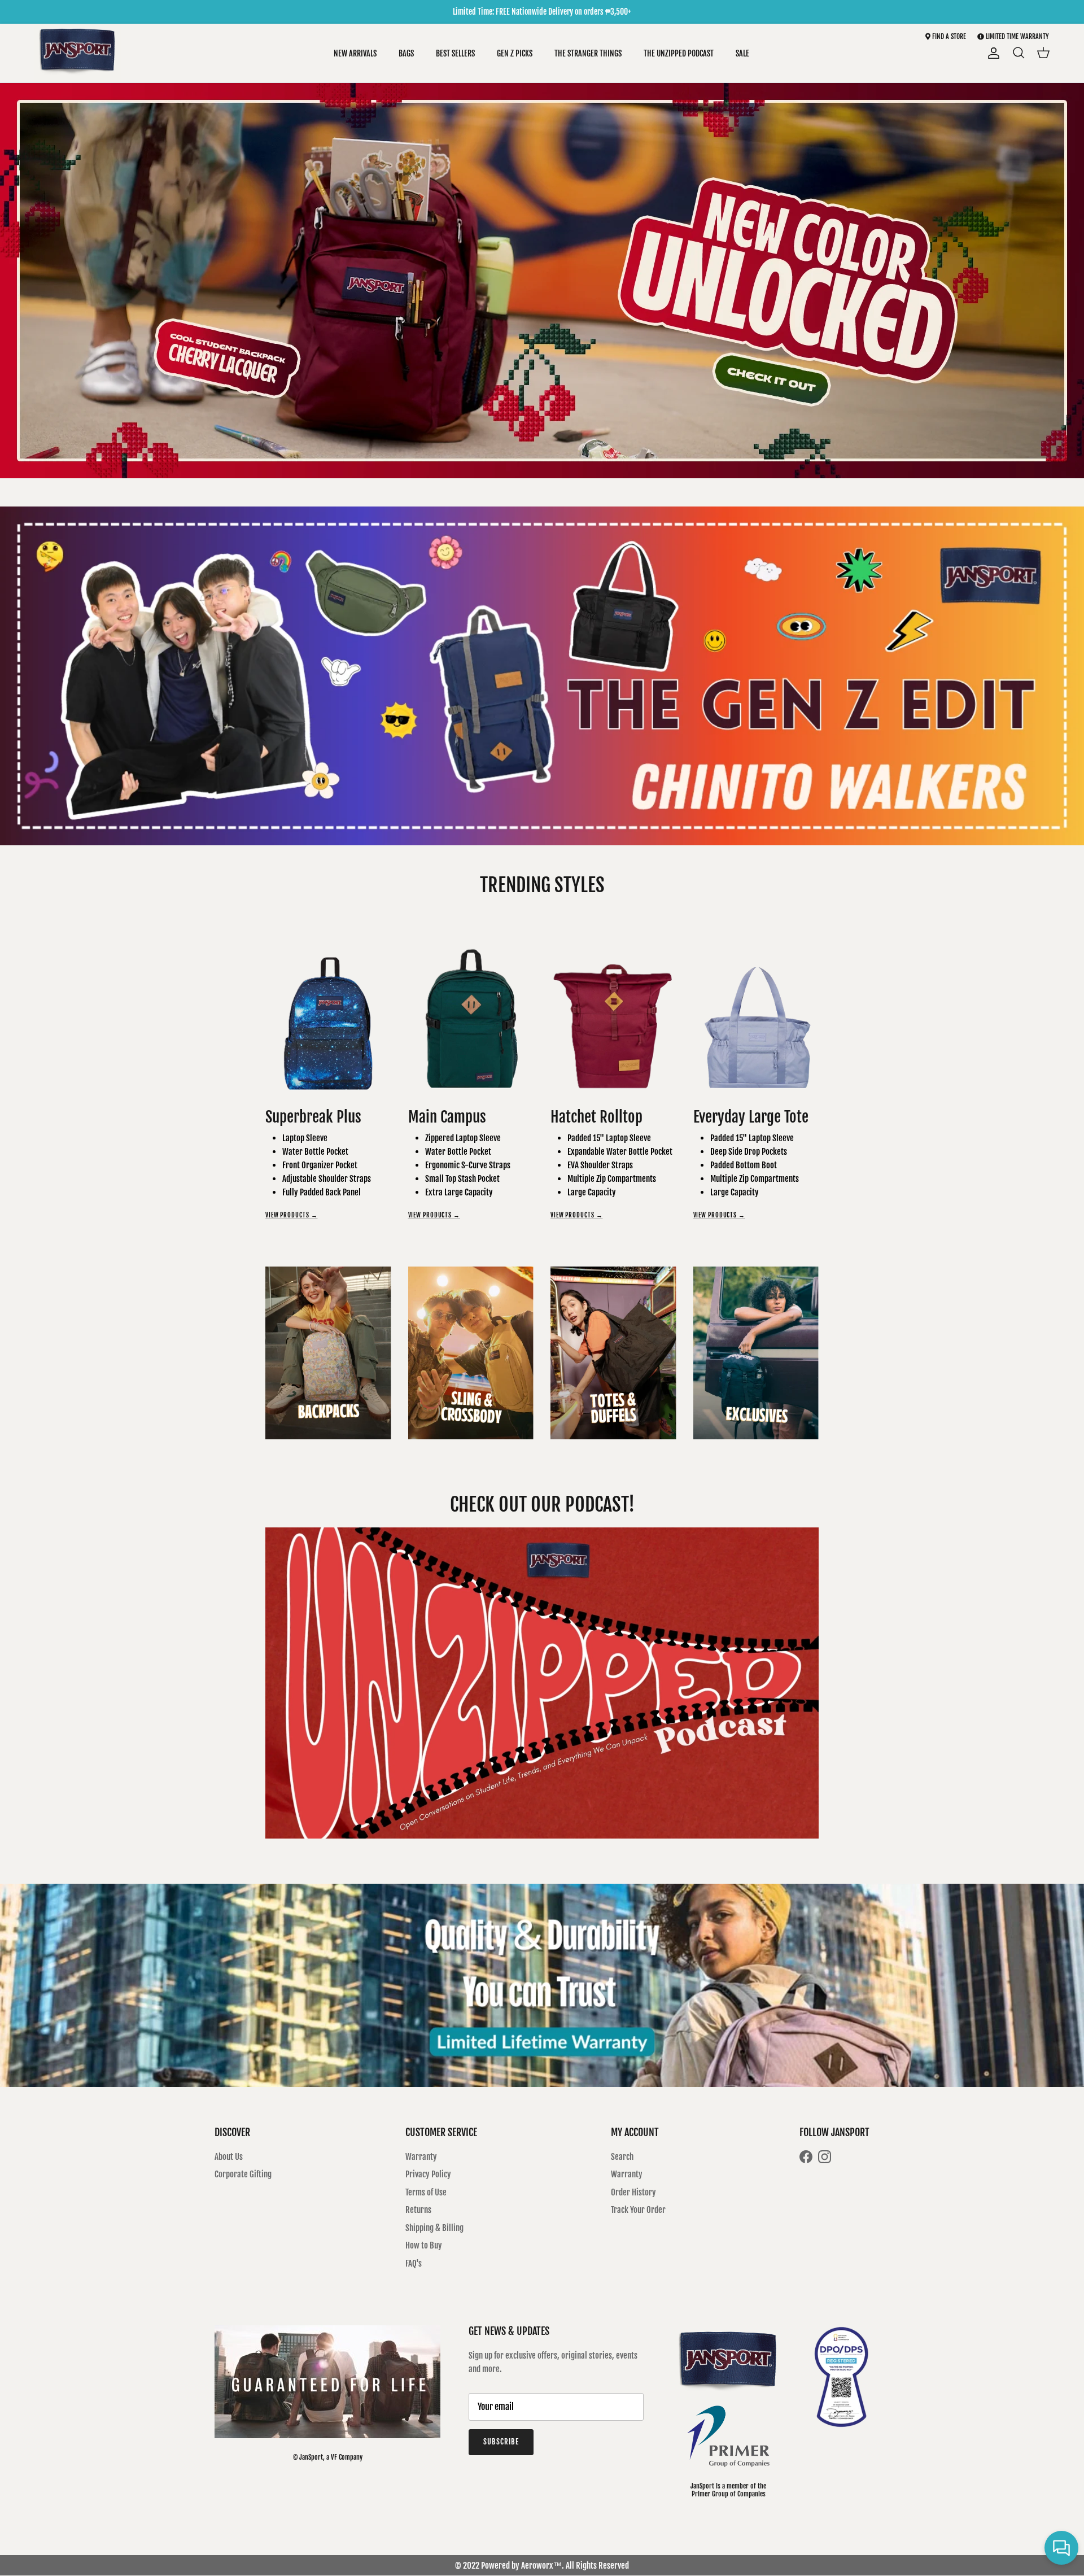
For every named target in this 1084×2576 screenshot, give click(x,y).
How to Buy (424, 2245)
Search (622, 2157)
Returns (418, 2210)
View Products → (292, 1215)
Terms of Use (426, 2192)
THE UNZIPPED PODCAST (679, 53)
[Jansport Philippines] (78, 53)
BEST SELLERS (455, 53)
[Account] (991, 53)
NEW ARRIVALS (355, 53)
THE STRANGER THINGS (588, 53)
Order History (633, 2192)
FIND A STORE (948, 36)
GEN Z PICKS (515, 53)
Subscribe (501, 2442)
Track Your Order (638, 2210)
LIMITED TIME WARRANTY (1017, 36)
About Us (229, 2157)
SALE (742, 53)
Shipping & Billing (434, 2228)
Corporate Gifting (243, 2174)
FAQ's (414, 2263)
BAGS (406, 53)
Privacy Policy (428, 2174)
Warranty (421, 2157)
